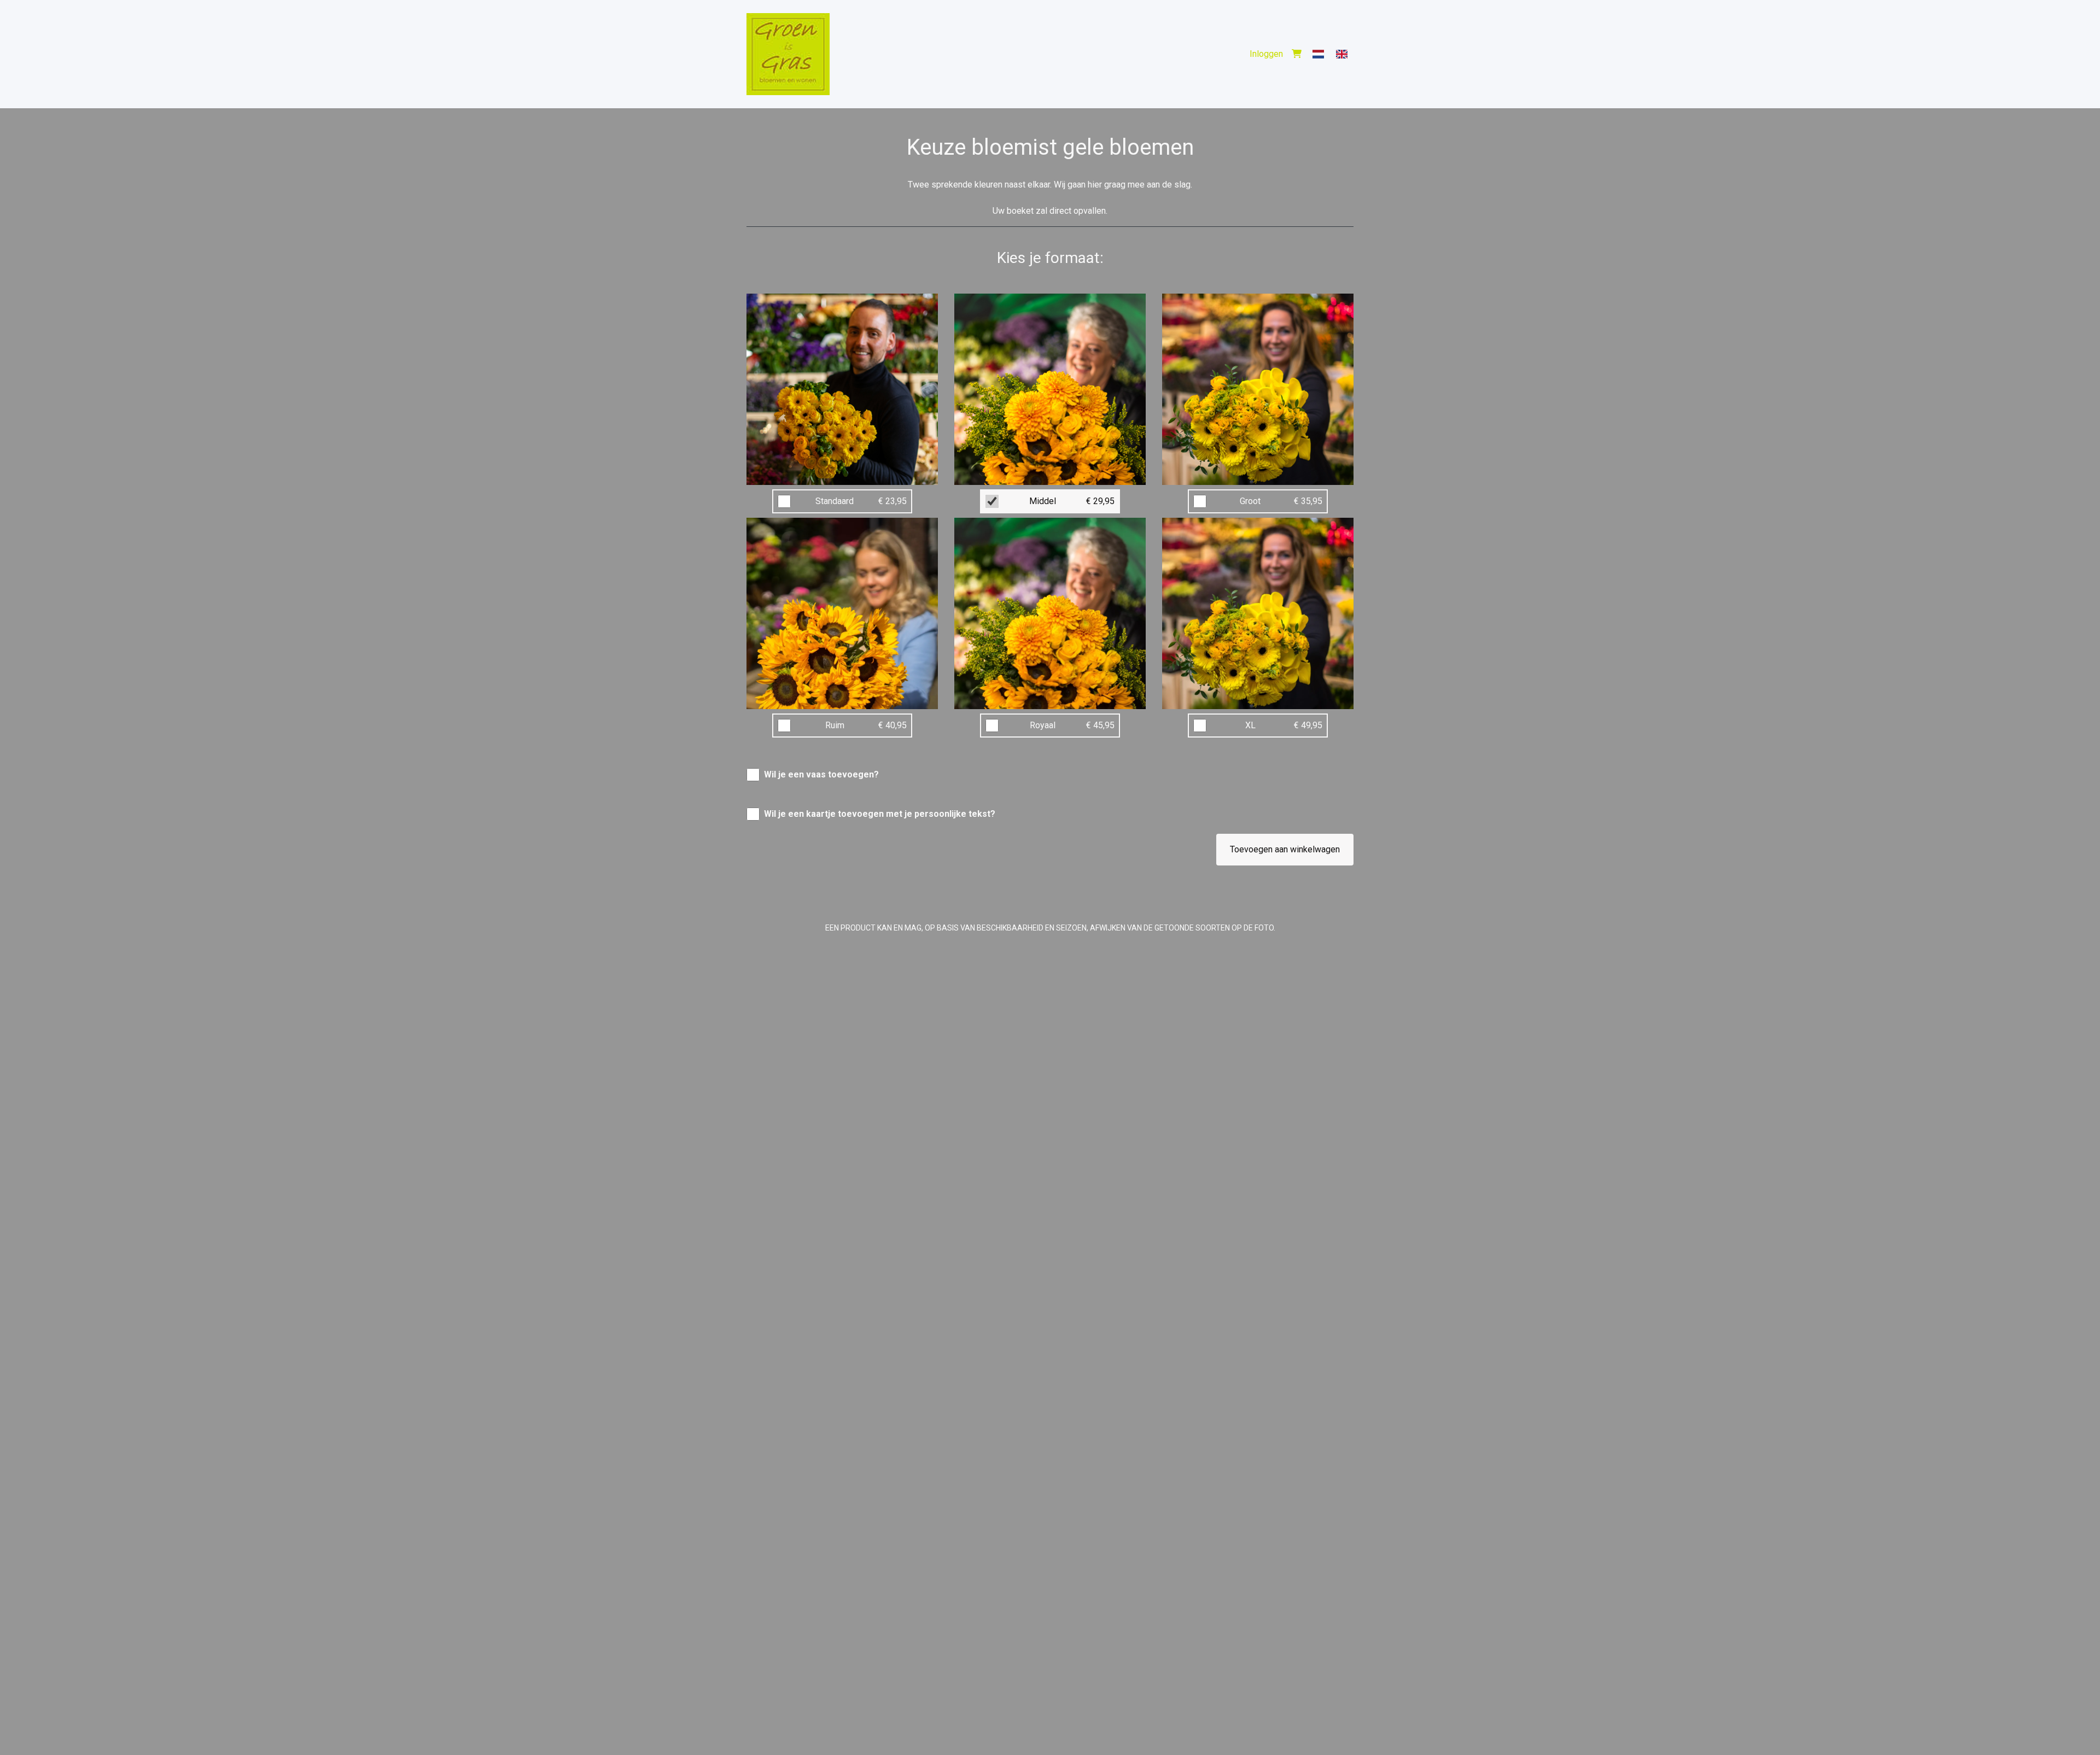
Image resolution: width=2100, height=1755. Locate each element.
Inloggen (1266, 54)
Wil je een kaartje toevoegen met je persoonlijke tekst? (880, 814)
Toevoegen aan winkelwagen (1285, 849)
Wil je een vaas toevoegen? (821, 774)
